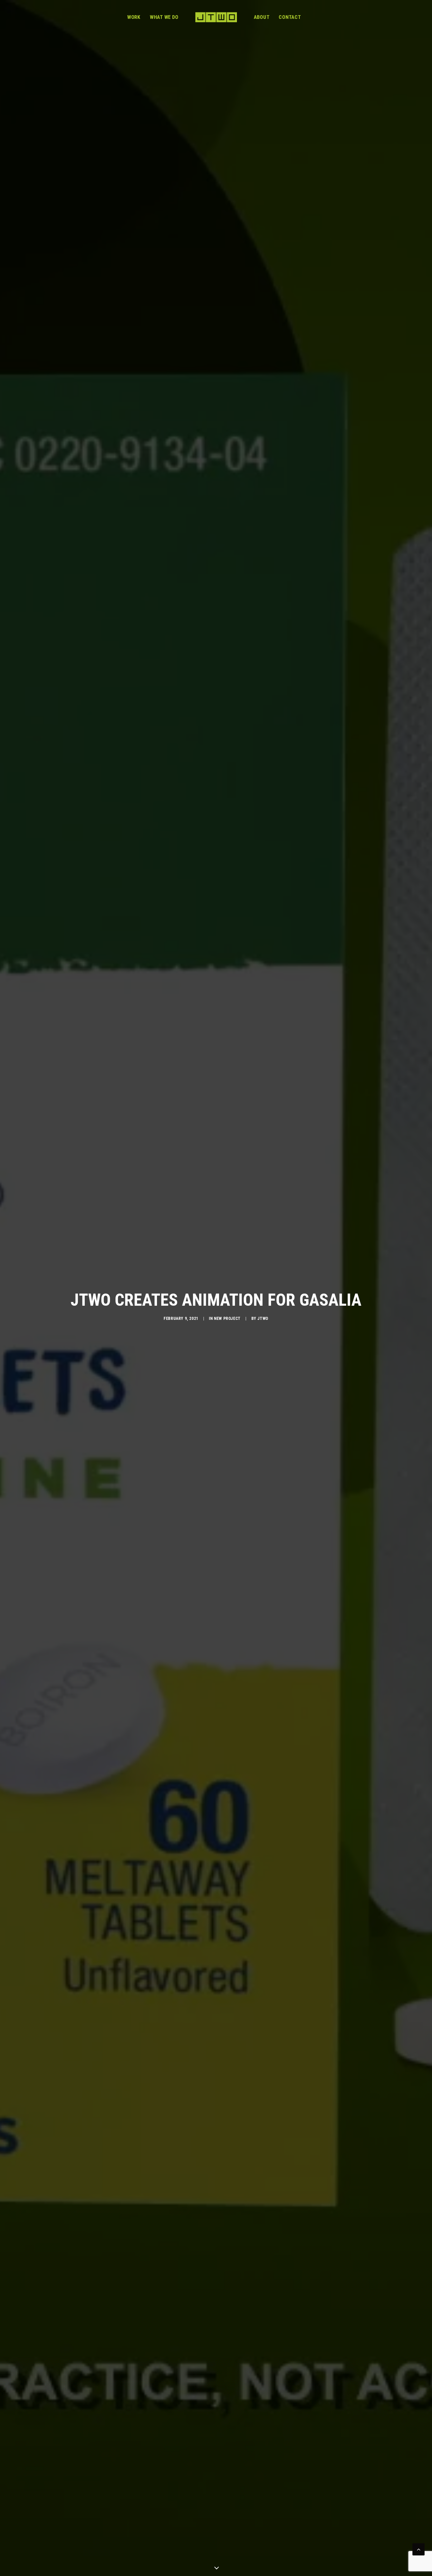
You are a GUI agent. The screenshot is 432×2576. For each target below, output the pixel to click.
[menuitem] (134, 17)
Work (134, 17)
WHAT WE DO (164, 17)
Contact (290, 17)
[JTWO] (216, 17)
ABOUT (262, 17)
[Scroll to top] (418, 2549)
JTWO (263, 1319)
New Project (227, 1319)
